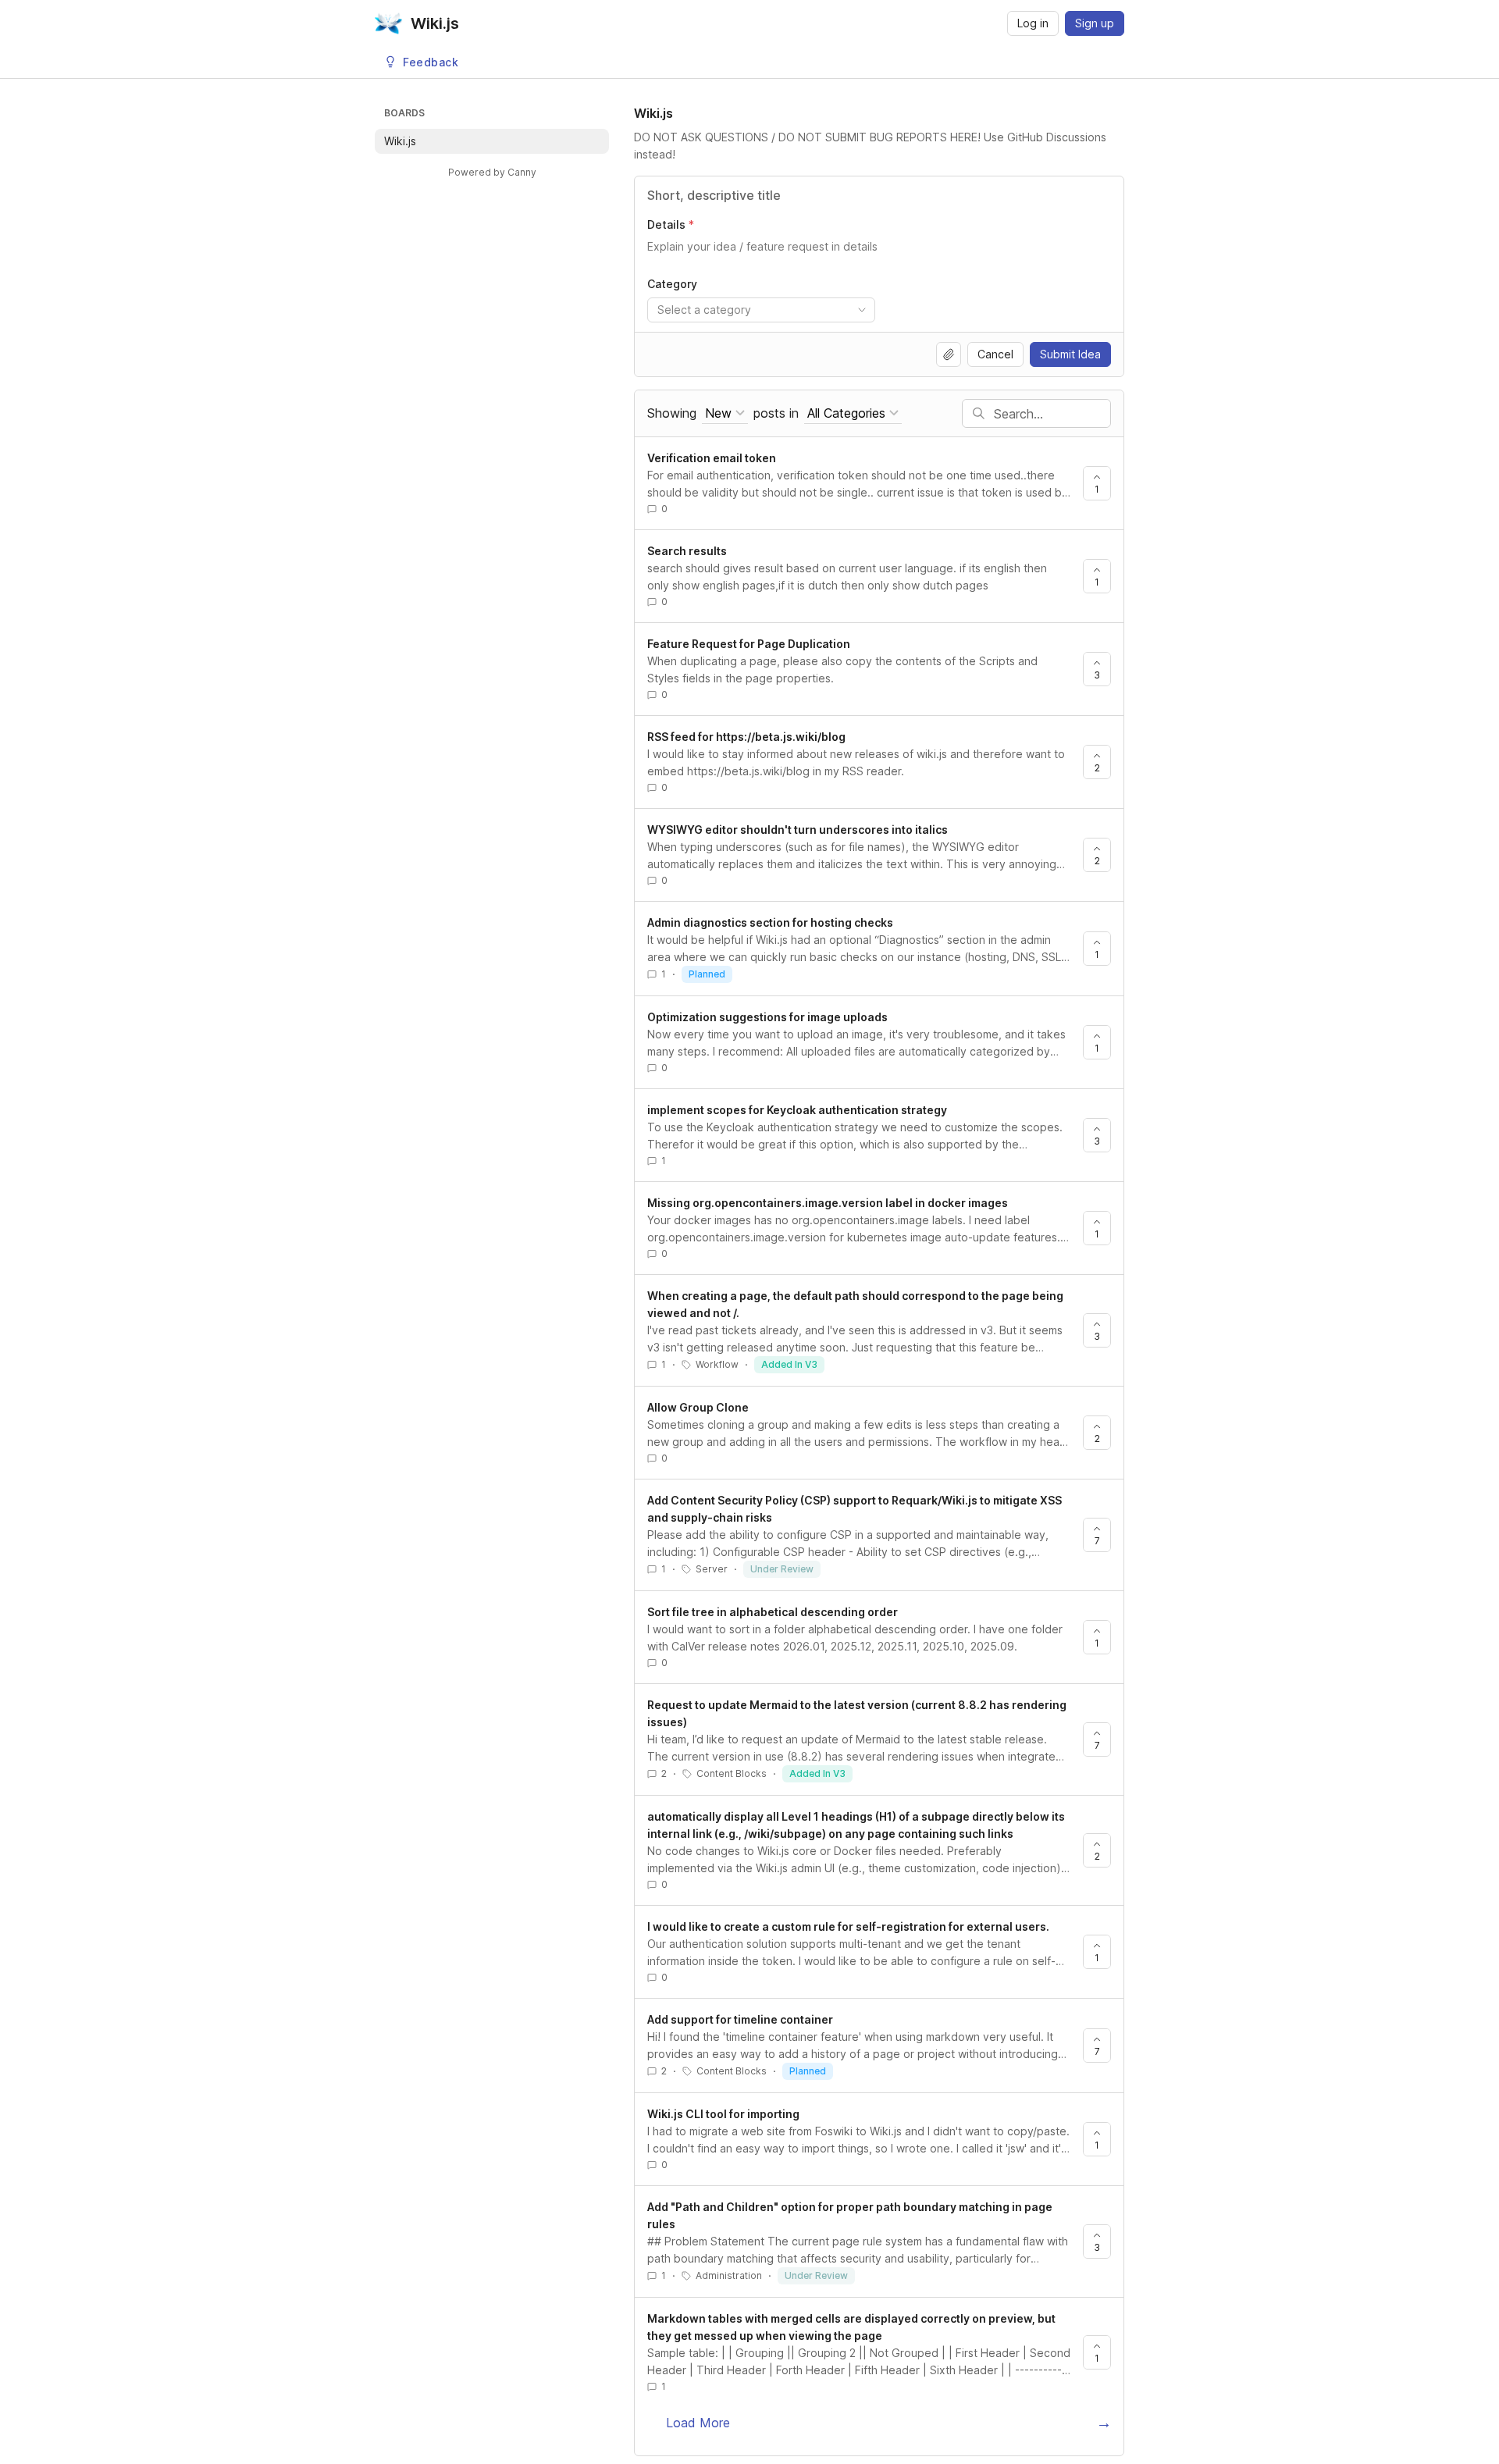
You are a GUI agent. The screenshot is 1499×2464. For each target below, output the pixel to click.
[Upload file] (949, 354)
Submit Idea (1070, 354)
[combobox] (761, 310)
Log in (1033, 23)
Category (672, 284)
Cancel (995, 354)
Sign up (1095, 23)
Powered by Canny (492, 172)
